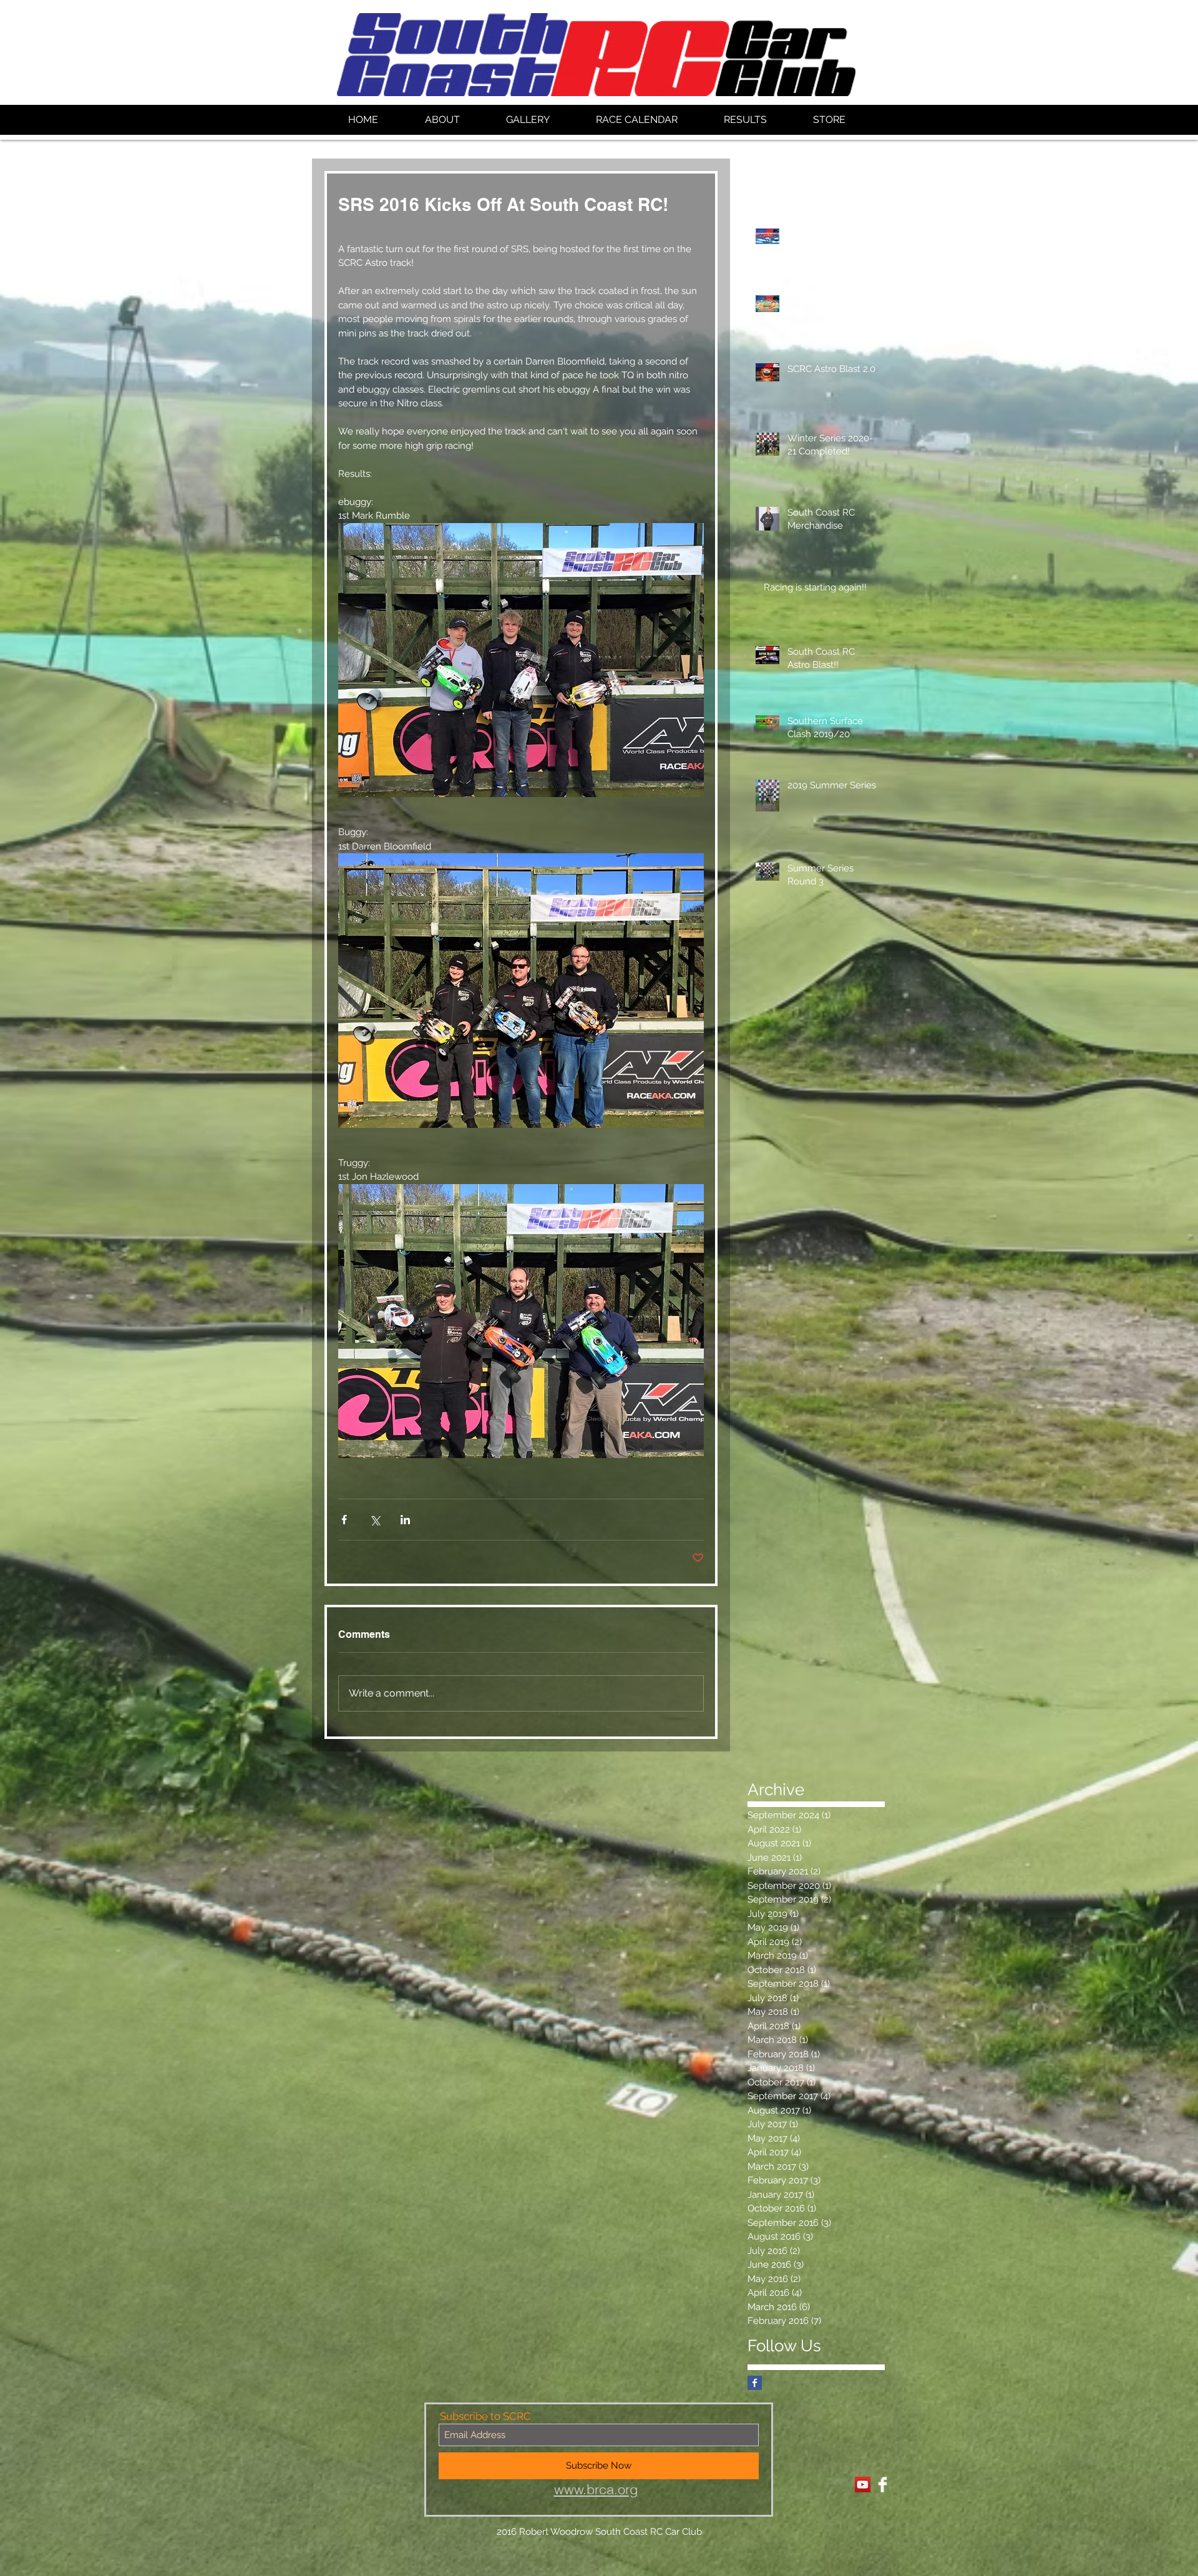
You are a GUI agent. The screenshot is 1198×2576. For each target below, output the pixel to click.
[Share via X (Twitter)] (375, 1520)
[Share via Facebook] (344, 1520)
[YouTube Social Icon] (863, 2485)
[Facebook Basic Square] (755, 2383)
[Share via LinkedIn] (405, 1520)
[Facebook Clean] (883, 2485)
